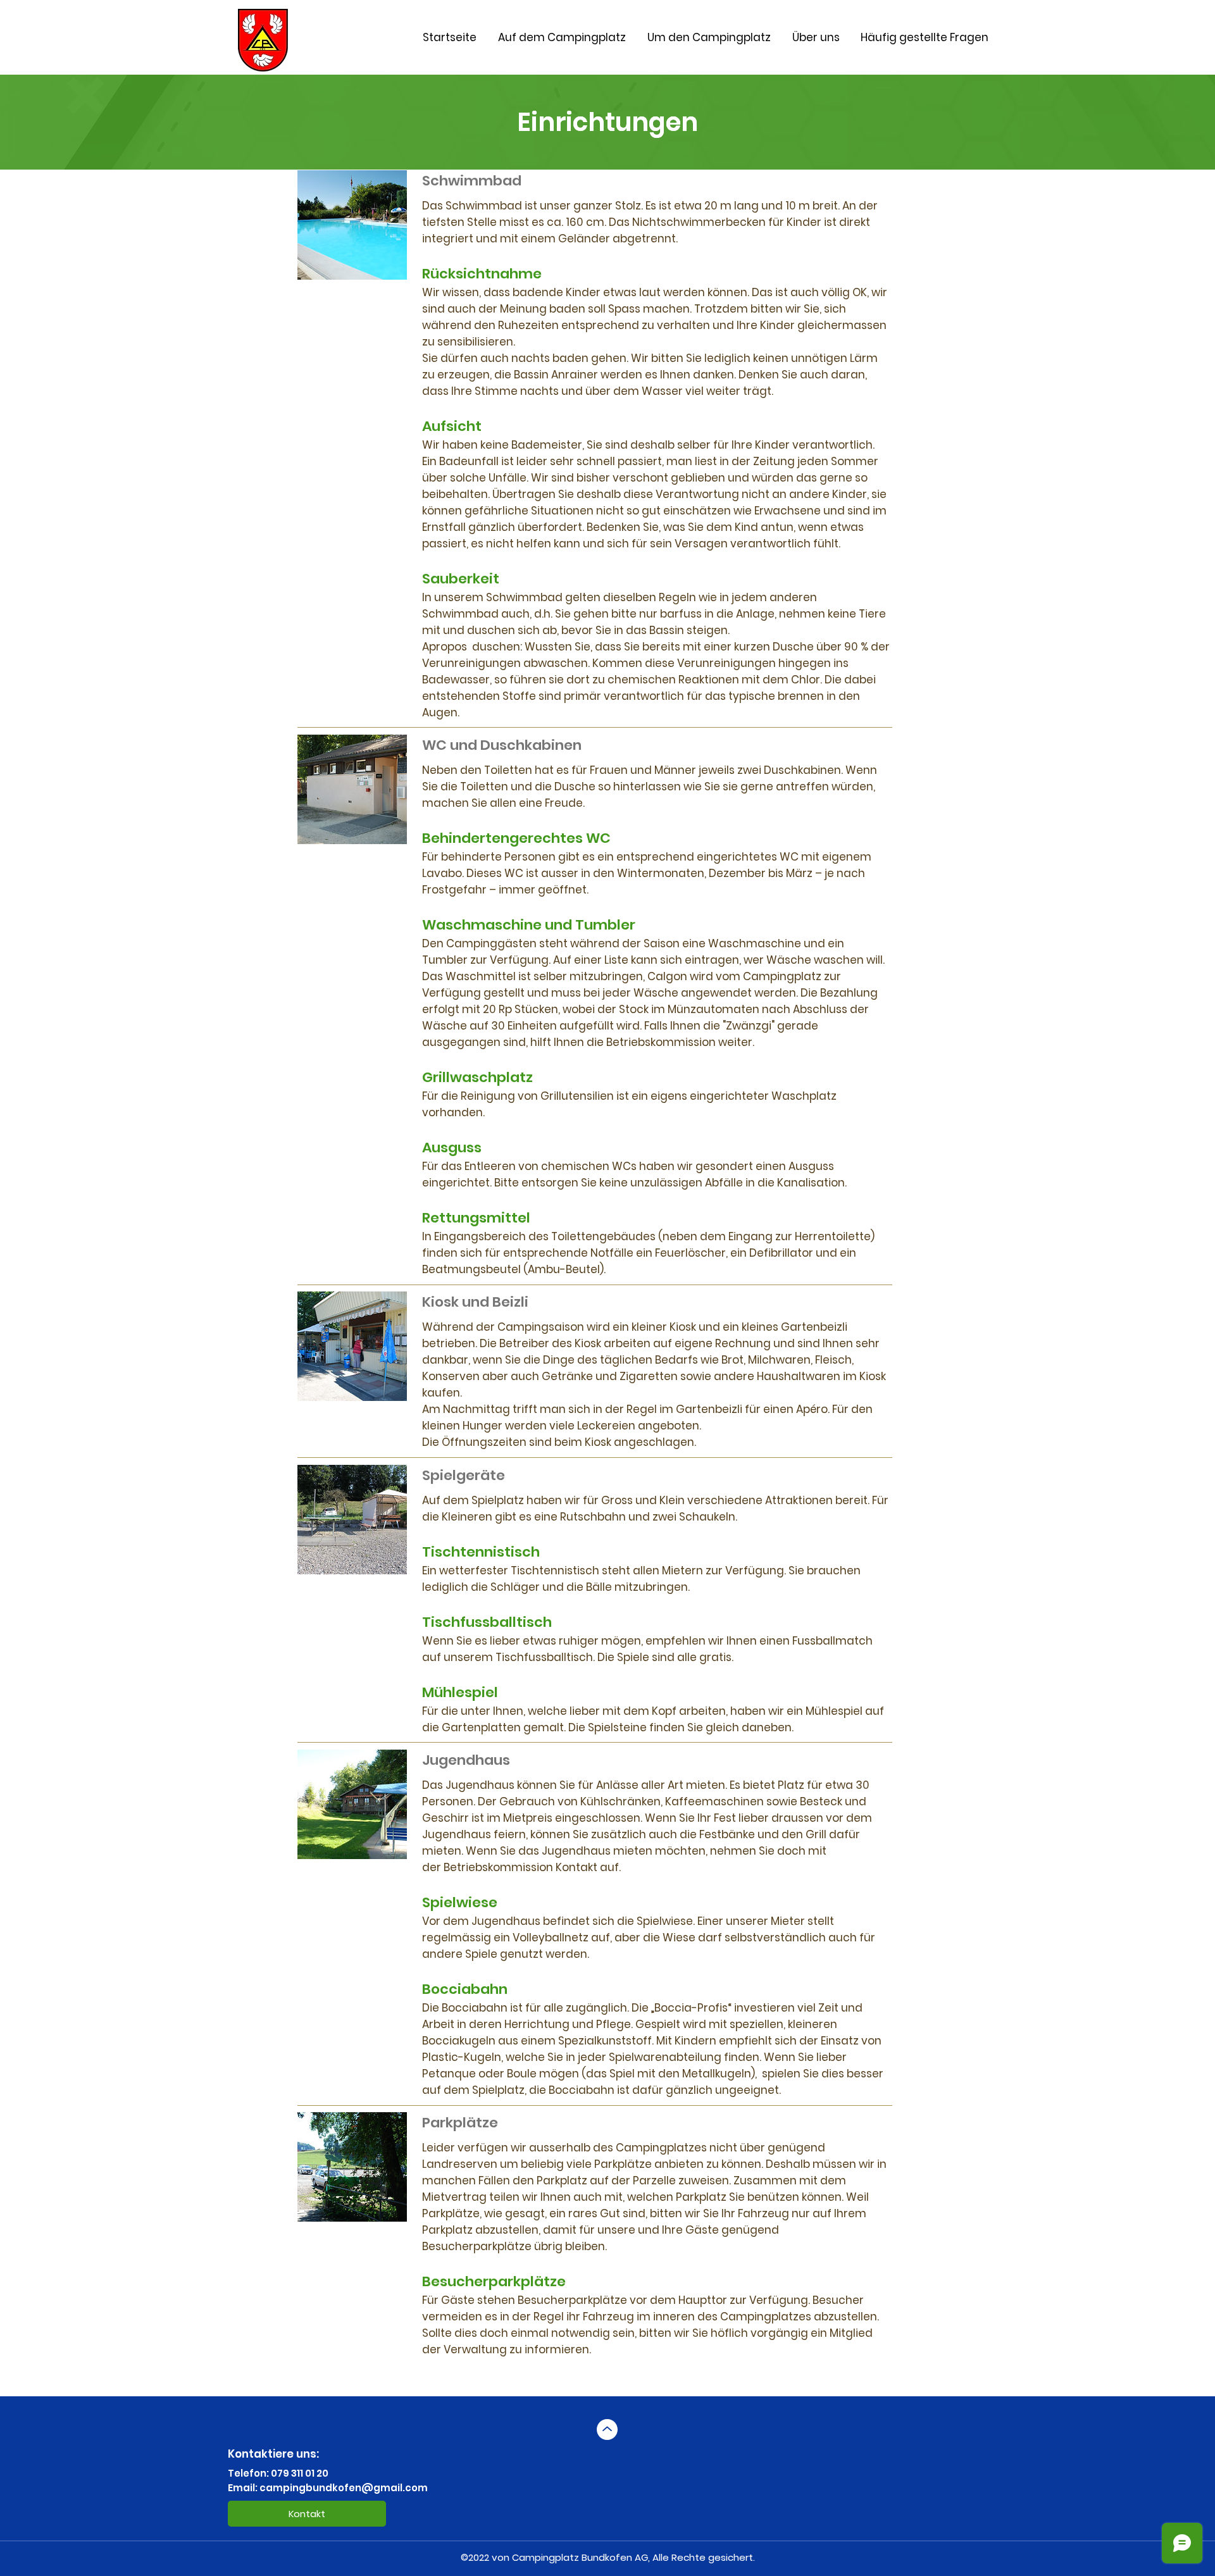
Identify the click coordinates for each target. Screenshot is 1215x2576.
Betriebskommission (661, 1042)
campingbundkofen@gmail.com (344, 2488)
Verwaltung (475, 2349)
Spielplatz (498, 2090)
